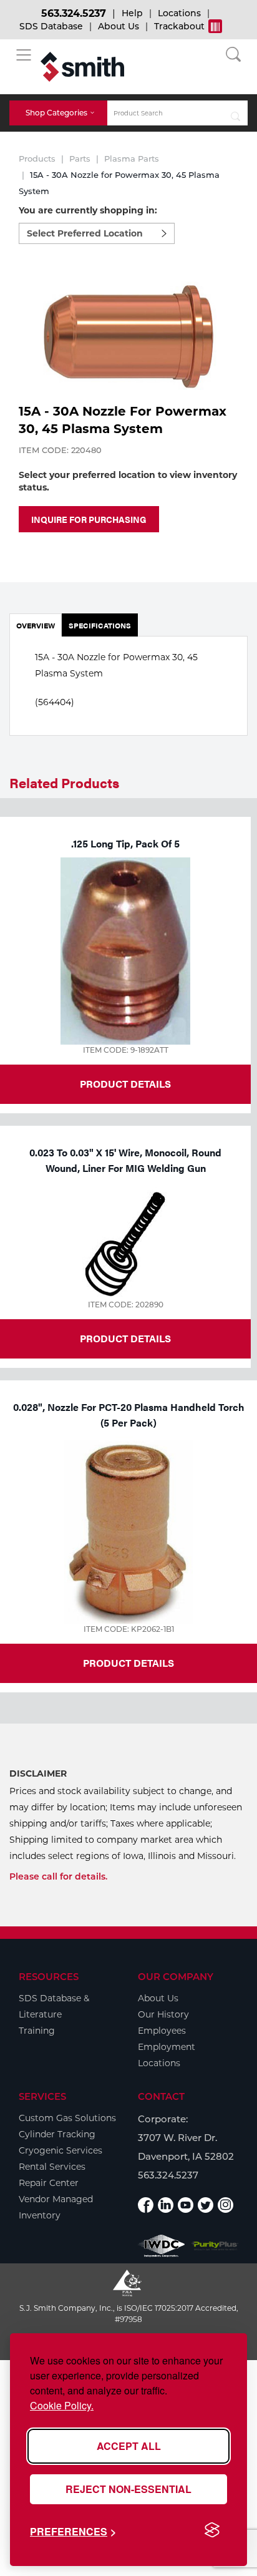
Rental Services (52, 2167)
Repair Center (49, 2183)
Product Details (125, 1084)
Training (37, 2031)
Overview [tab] (36, 625)
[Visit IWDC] (162, 2246)
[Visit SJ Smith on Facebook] (146, 2205)
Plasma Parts (132, 159)
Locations (179, 13)
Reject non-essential (128, 2489)
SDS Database (51, 26)
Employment (167, 2047)
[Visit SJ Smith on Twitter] (206, 2205)
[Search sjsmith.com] (236, 113)
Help (132, 13)
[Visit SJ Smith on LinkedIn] (166, 2205)
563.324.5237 (74, 13)
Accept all (129, 2446)
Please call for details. (58, 1876)
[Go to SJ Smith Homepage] (82, 67)
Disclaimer (38, 1773)
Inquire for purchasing (89, 519)
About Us (119, 26)
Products (37, 159)
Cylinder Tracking (57, 2134)
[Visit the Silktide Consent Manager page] (212, 2530)
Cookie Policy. (62, 2405)
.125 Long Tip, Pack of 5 (125, 843)
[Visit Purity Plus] (215, 2246)
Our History (163, 2014)
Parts (80, 159)
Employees (162, 2031)
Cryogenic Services (61, 2150)
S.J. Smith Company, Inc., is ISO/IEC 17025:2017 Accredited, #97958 (129, 2314)
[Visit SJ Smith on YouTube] (186, 2205)
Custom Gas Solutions (67, 2118)
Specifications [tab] (100, 625)
